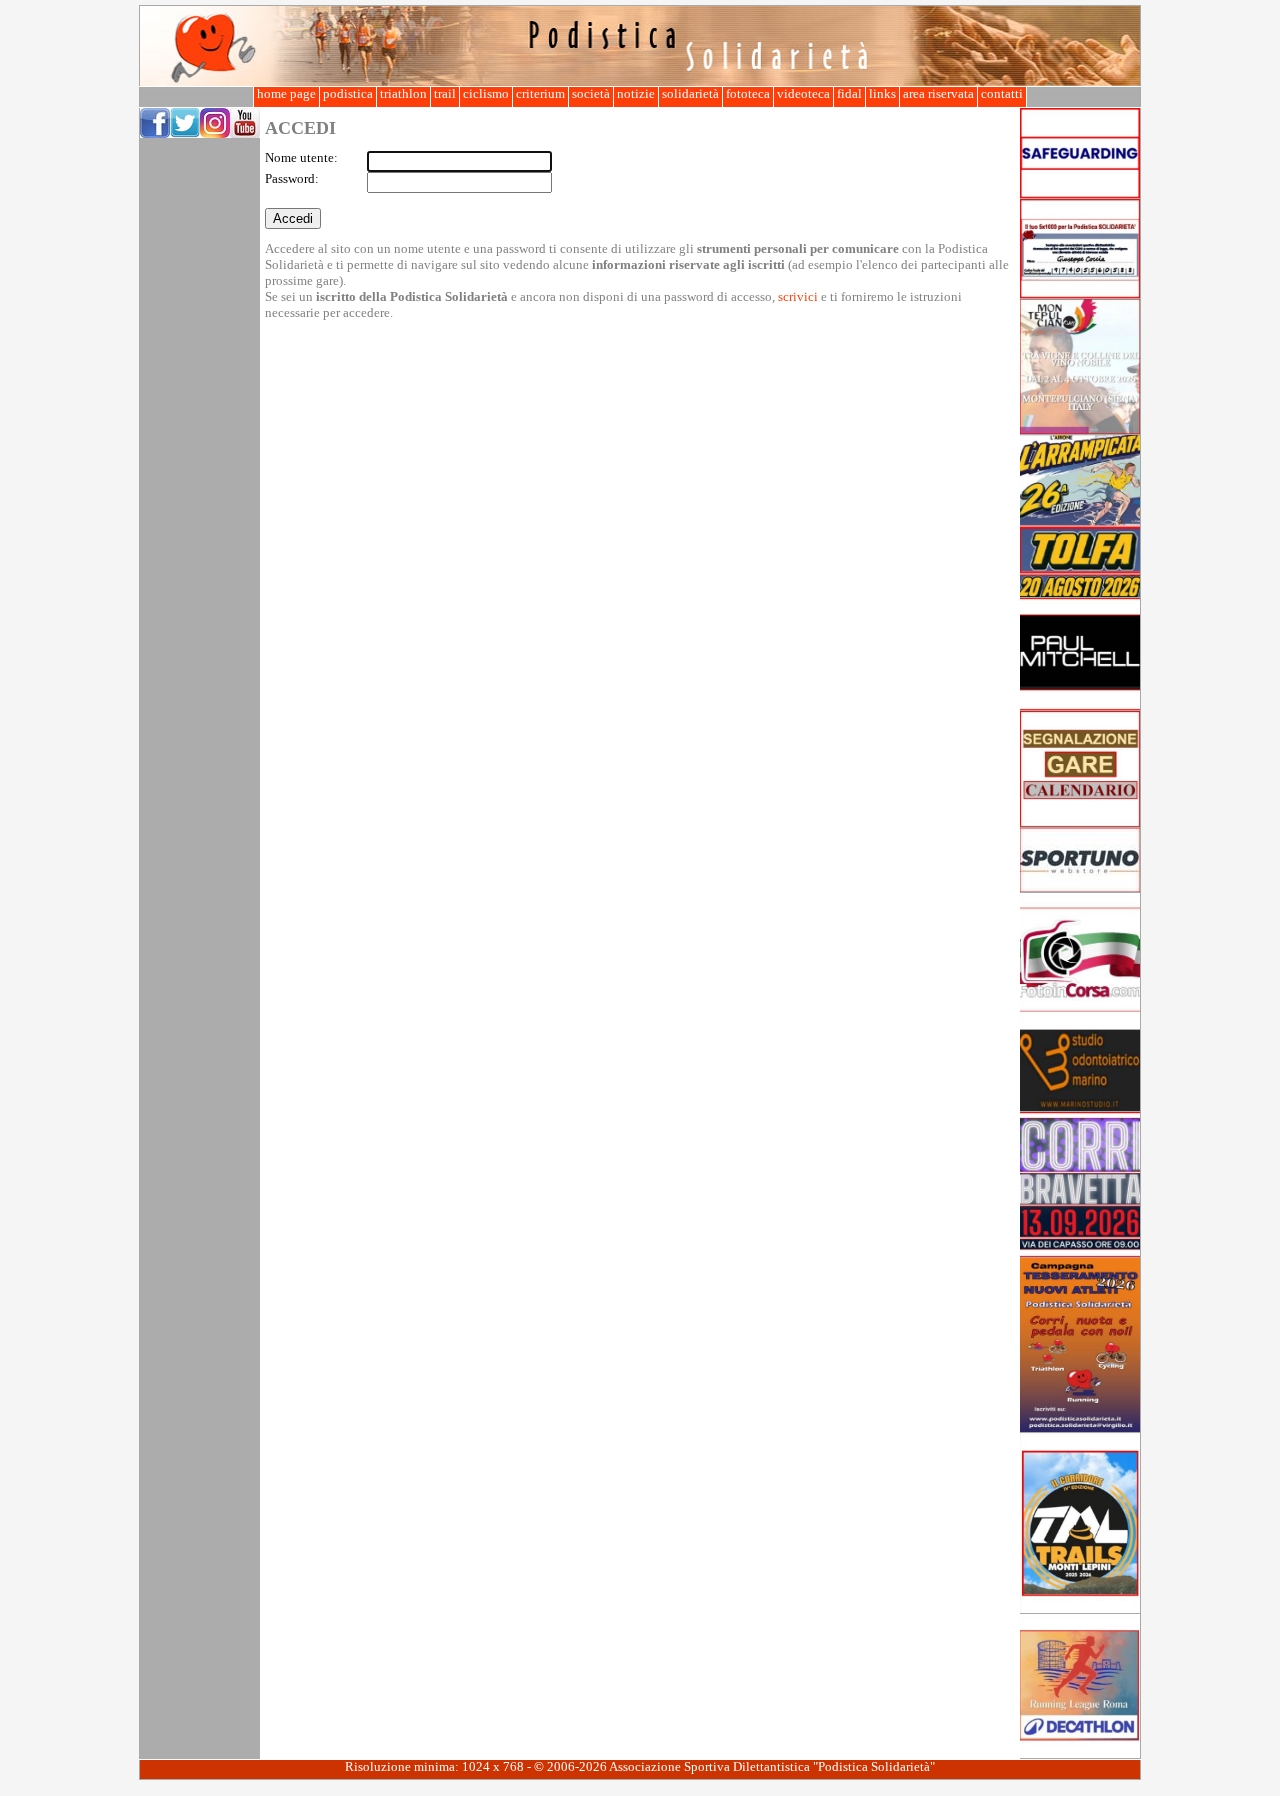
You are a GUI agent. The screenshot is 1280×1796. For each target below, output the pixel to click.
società (591, 94)
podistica (348, 94)
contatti (1002, 94)
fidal (849, 94)
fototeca (748, 94)
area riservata (938, 94)
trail (445, 94)
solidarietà (690, 94)
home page (286, 94)
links (882, 94)
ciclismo (486, 94)
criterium (540, 94)
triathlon (403, 94)
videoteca (803, 94)
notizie (636, 94)
